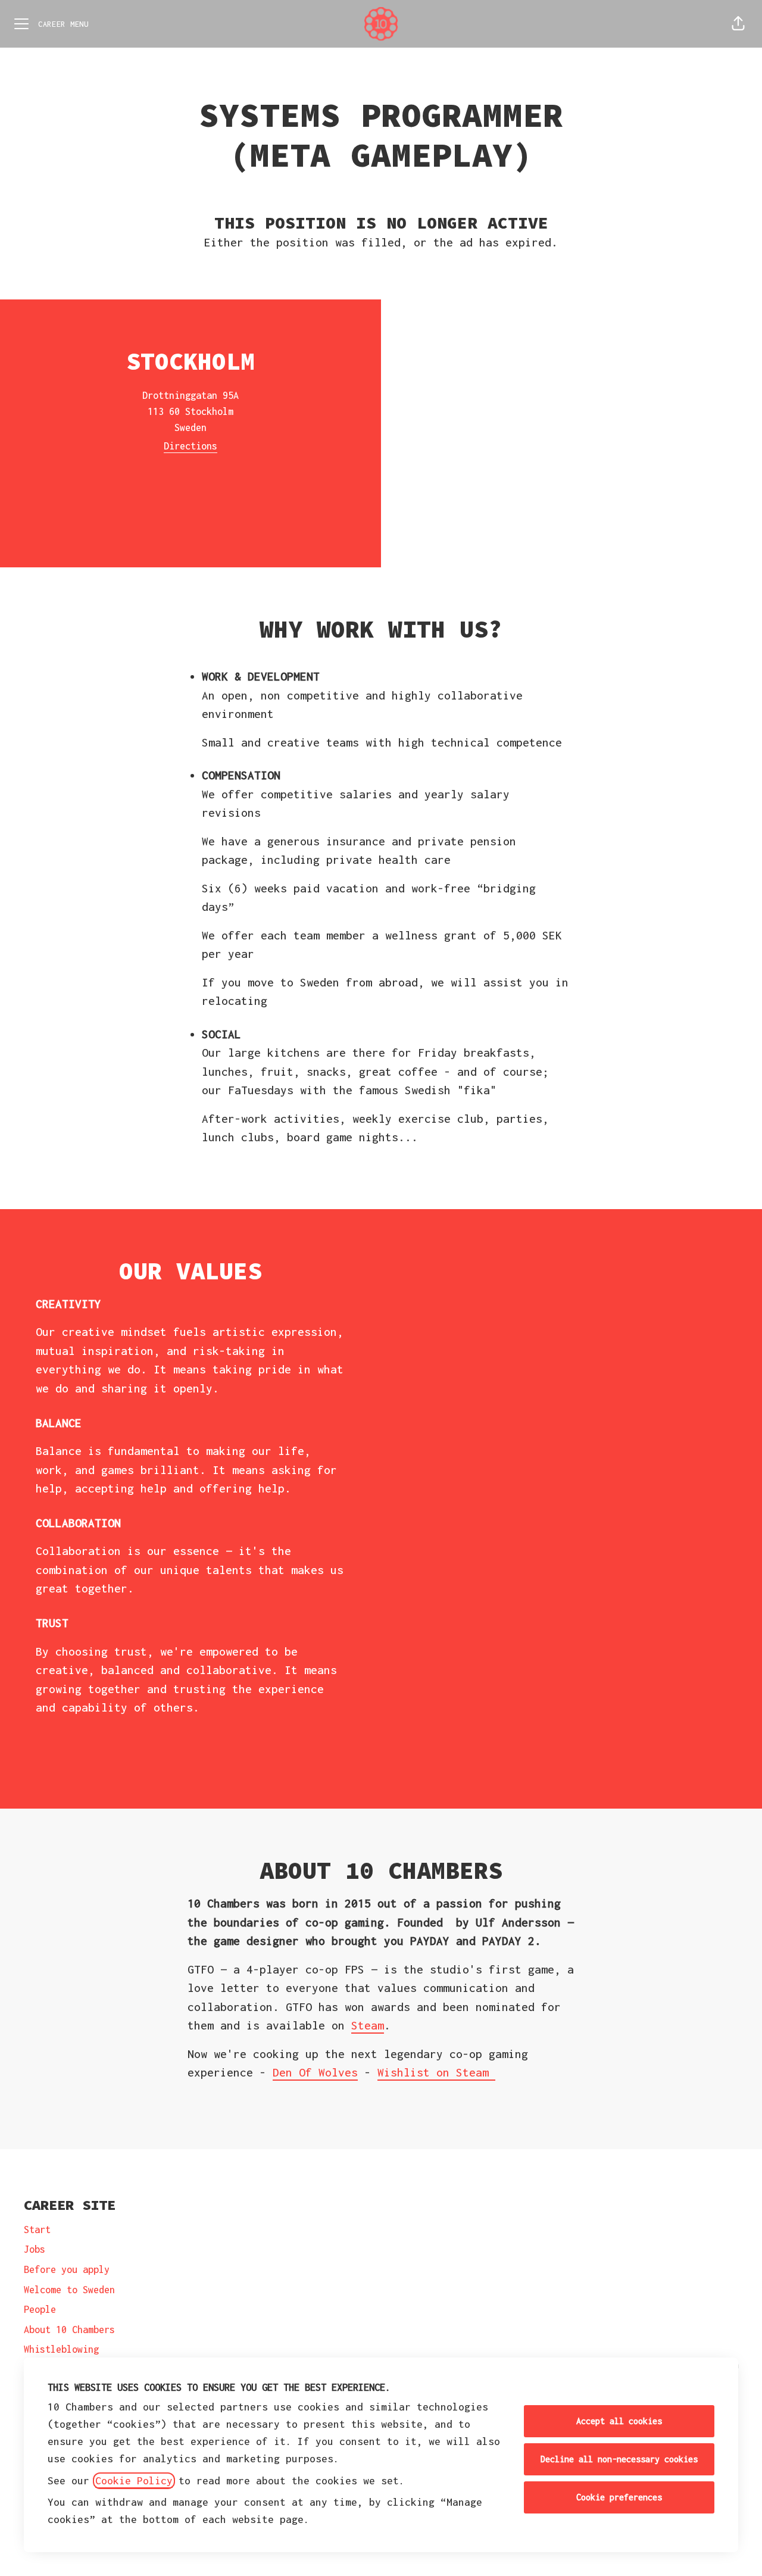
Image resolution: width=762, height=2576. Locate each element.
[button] (738, 24)
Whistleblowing (61, 2349)
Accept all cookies (619, 2421)
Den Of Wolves (315, 2072)
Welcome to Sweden (69, 2290)
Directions (190, 446)
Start (37, 2230)
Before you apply (67, 2269)
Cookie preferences (619, 2497)
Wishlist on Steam (436, 2072)
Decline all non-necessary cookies (619, 2459)
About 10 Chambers (69, 2330)
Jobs (35, 2249)
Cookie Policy (134, 2481)
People (40, 2309)
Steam (368, 2025)
